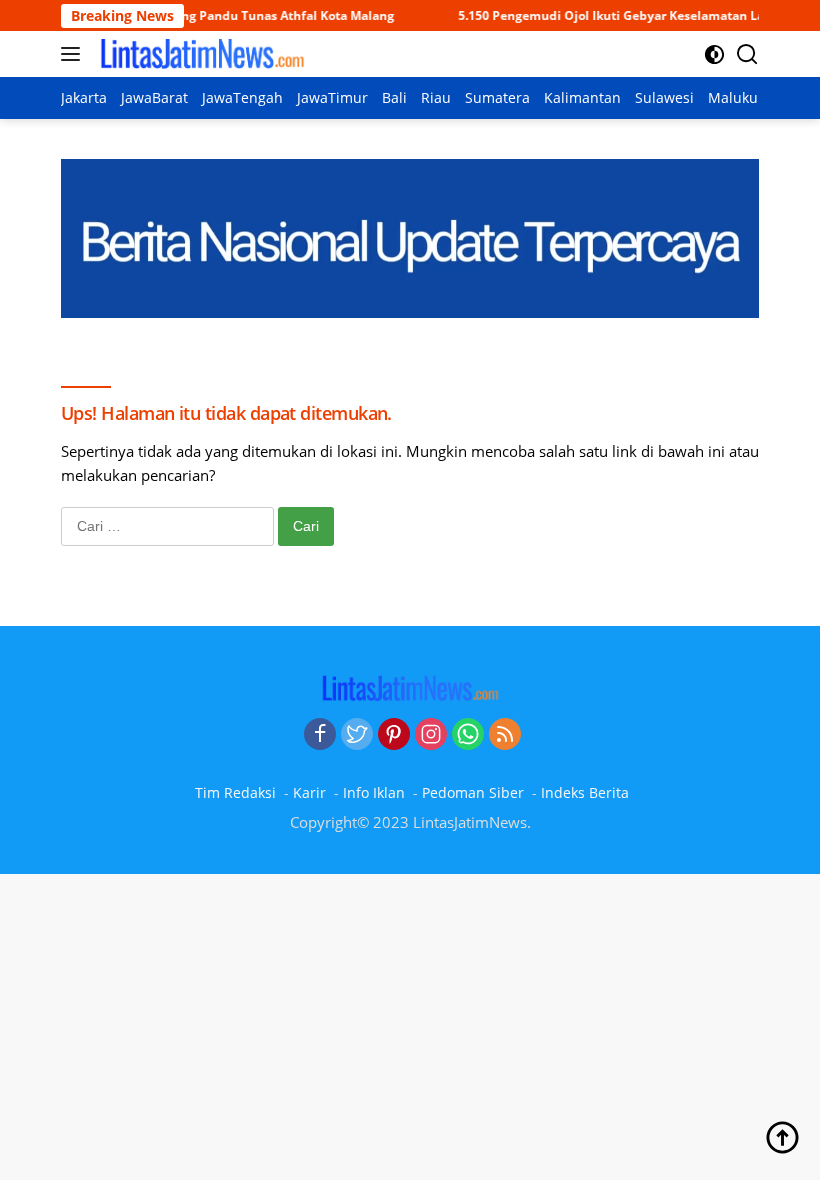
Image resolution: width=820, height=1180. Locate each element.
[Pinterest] (394, 735)
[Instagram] (431, 735)
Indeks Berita (585, 792)
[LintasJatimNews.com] (199, 54)
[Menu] (74, 54)
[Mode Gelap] (714, 54)
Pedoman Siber (473, 792)
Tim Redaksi (235, 792)
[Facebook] (320, 735)
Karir (309, 792)
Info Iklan (374, 792)
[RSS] (505, 735)
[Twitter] (357, 735)
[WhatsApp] (468, 735)
